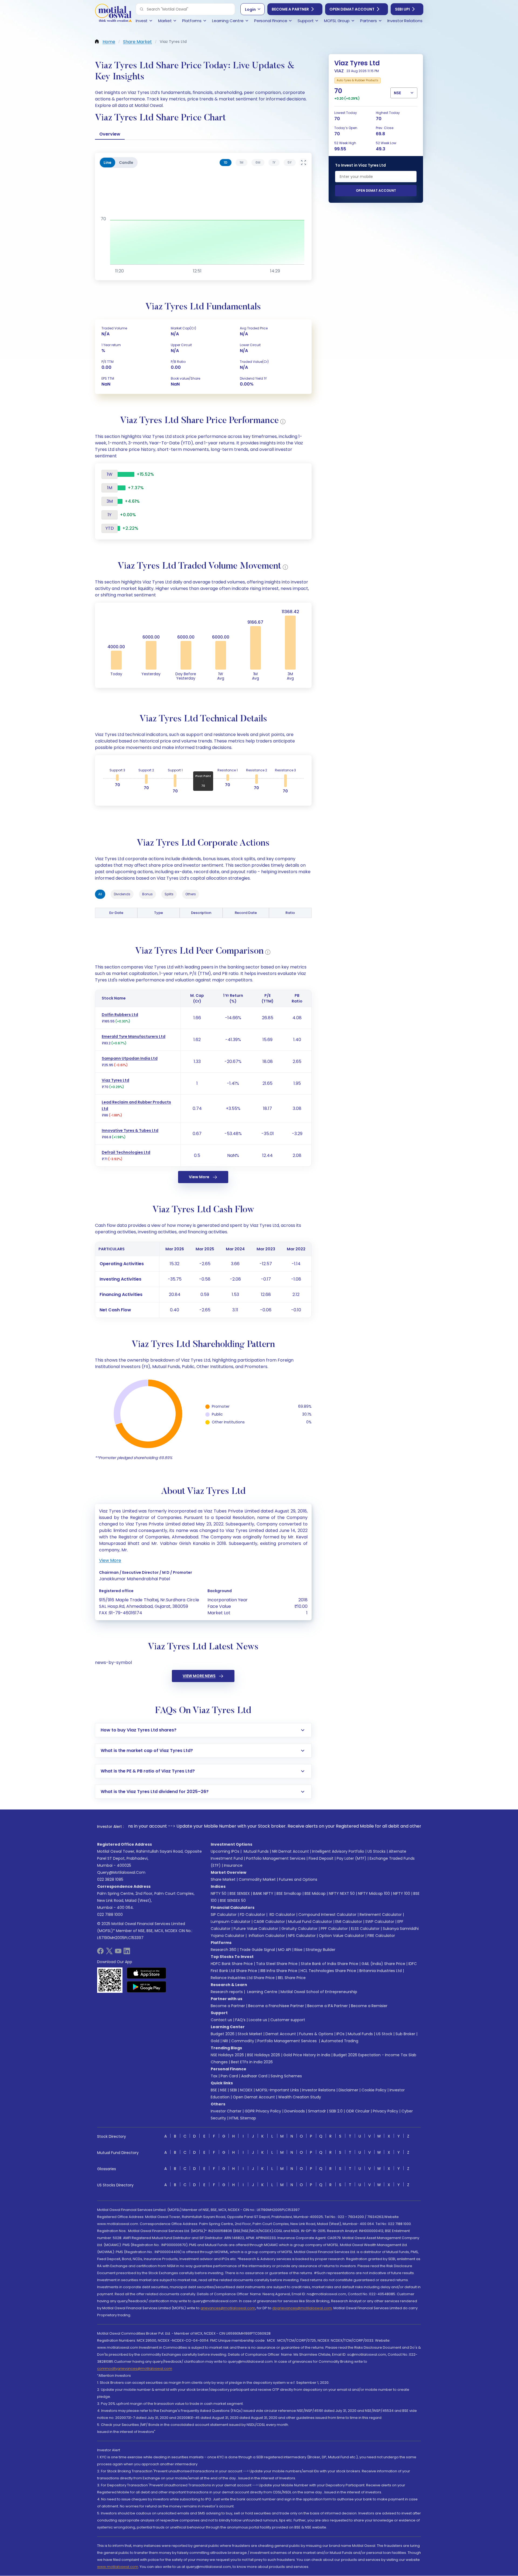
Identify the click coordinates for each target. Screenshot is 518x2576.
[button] (142, 9)
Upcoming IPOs (225, 1851)
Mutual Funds (256, 1851)
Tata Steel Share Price (277, 1964)
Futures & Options (316, 2034)
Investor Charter (226, 2111)
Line (108, 163)
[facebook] (100, 1953)
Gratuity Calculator (299, 1929)
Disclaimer (348, 2090)
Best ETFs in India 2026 (252, 2062)
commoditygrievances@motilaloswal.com (135, 2369)
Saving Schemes (286, 2076)
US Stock (384, 2034)
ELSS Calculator (365, 1929)
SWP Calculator (380, 1922)
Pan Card (229, 2076)
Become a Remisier (369, 2006)
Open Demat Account (352, 9)
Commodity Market (257, 1879)
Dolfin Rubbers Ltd (120, 1015)
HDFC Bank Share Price (232, 1964)
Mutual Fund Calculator (310, 1922)
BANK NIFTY (263, 1893)
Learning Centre (262, 1992)
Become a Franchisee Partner (276, 2006)
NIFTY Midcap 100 (374, 1893)
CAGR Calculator (269, 1922)
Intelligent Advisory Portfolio (338, 1851)
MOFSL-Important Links (277, 2090)
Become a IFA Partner (328, 2006)
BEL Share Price (292, 1978)
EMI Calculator (349, 1922)
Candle (126, 163)
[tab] (226, 163)
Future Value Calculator (256, 1929)
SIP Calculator (224, 1915)
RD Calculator (282, 1915)
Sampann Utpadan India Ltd (130, 1058)
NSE (223, 2090)
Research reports (227, 1992)
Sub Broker (405, 2034)
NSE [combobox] (397, 93)
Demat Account (281, 2034)
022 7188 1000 (110, 1915)
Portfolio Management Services (276, 1858)
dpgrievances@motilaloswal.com (302, 2308)
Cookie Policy (374, 2090)
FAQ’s (240, 2020)
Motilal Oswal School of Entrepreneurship (319, 1992)
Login (250, 9)
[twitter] (109, 1953)
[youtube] (118, 1953)
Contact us (221, 2020)
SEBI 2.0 (336, 2111)
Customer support (288, 2020)
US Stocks (376, 1851)
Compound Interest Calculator (327, 1915)
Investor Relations (319, 2090)
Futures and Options (298, 1879)
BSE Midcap (315, 1893)
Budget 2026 (223, 2034)
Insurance (233, 1865)
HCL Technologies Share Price (328, 1971)
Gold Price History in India (307, 2055)
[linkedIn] (127, 1953)
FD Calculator (253, 1915)
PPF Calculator (334, 1929)
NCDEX (246, 2090)
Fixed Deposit (321, 1858)
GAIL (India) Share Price (383, 1964)
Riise (298, 1950)
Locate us (258, 2020)
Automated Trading (340, 2041)
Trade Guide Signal (257, 1950)
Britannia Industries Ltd (381, 1971)
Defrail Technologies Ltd (126, 1152)
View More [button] (110, 1560)
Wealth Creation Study (300, 2097)
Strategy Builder (321, 1950)
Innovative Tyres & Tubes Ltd (130, 1130)
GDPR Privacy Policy (263, 2111)
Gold (215, 2041)
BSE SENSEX (240, 1893)
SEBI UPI (402, 9)
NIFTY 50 (219, 1893)
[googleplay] (147, 1987)
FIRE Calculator (381, 1936)
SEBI (233, 2090)
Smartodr (317, 2111)
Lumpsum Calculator (231, 1922)
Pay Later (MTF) (352, 1858)
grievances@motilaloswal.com (228, 2308)
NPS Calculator (302, 1936)
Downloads (295, 2111)
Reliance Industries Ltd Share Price (243, 1978)
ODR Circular (358, 2111)
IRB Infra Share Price (279, 1971)
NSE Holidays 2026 (227, 2055)
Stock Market (250, 2034)
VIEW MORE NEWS (199, 1676)
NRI (225, 2041)
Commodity (243, 2041)
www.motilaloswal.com (118, 2567)
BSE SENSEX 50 (233, 1900)
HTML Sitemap (243, 2118)
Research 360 (224, 1950)
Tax (214, 2076)
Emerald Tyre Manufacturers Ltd (134, 1037)
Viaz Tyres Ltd (115, 1080)
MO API (285, 1950)
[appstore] (147, 1973)
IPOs (340, 2034)
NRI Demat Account (290, 1851)
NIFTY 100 (402, 1893)
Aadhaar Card (254, 2076)
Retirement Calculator (381, 1915)
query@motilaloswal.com (121, 1872)
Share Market (223, 1879)
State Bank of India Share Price (330, 1964)
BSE (214, 2090)
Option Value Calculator (342, 1936)
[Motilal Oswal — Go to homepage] (113, 14)
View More (199, 1177)
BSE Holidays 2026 (264, 2055)
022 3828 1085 (110, 1879)
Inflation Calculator (266, 1936)
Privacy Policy (386, 2111)
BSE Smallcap (289, 1893)
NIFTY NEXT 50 (342, 1893)
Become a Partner (290, 9)
